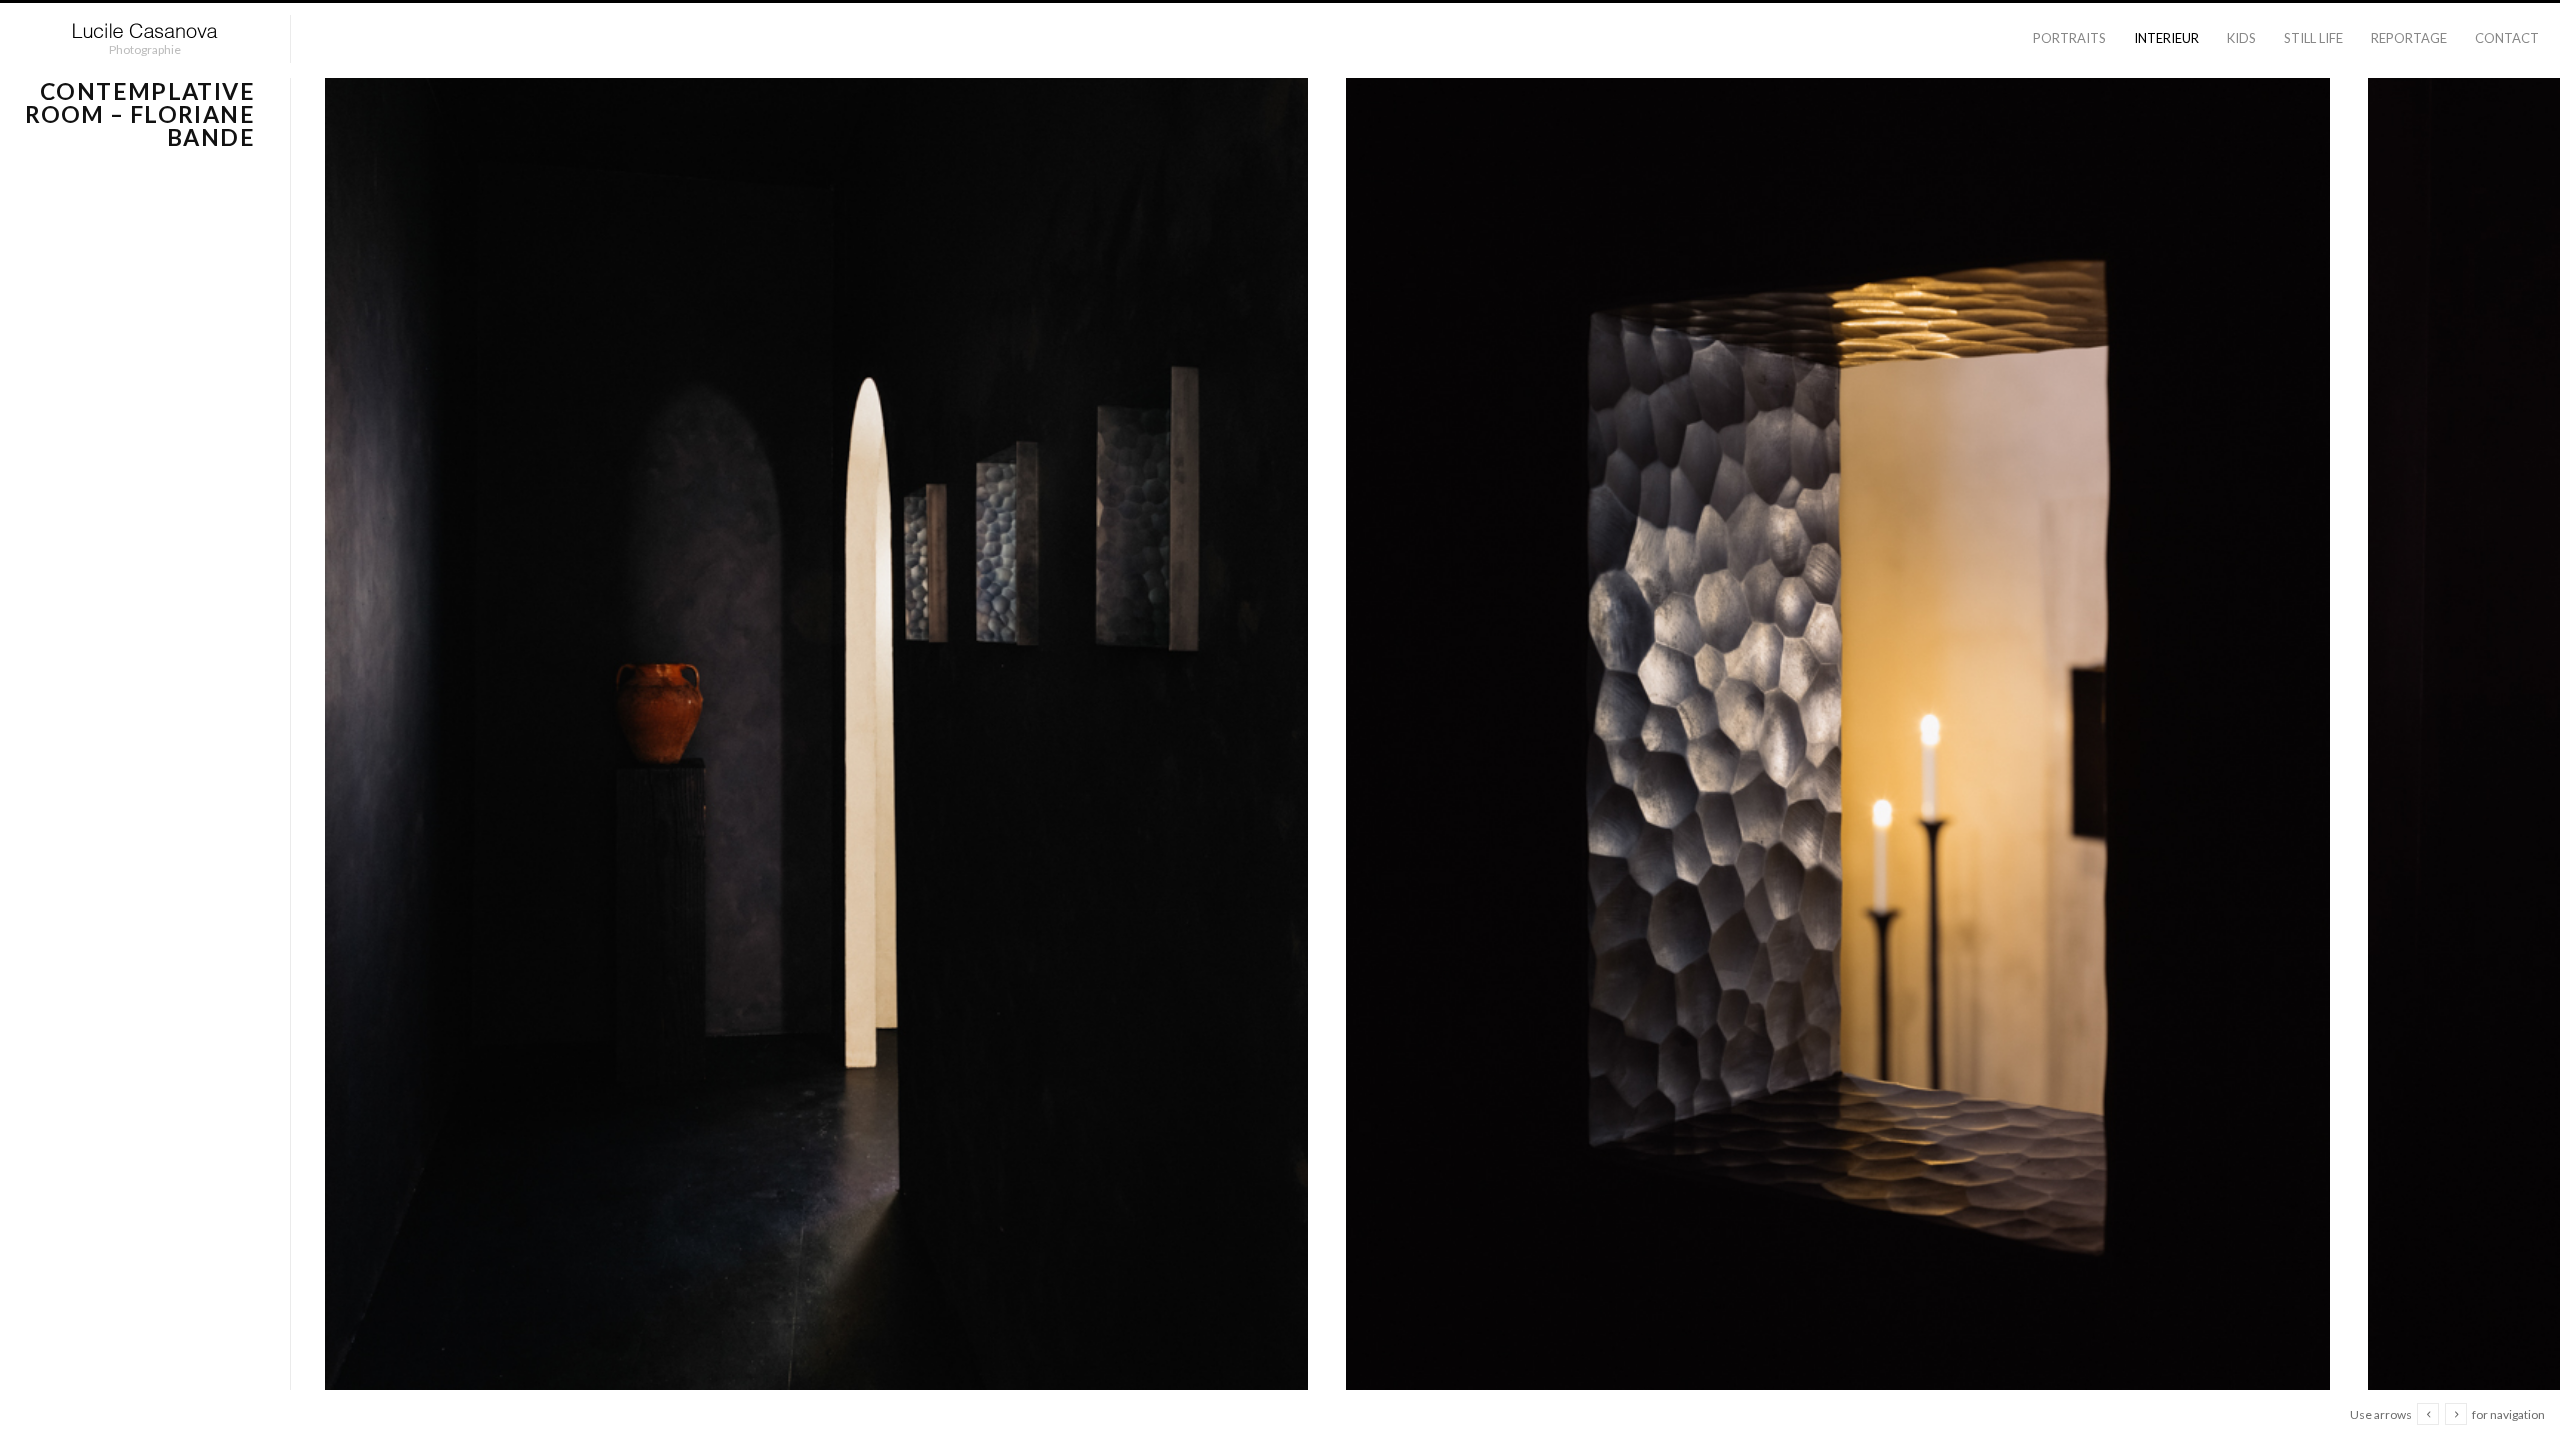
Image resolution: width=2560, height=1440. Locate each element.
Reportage (2409, 38)
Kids (2241, 38)
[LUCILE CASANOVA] (145, 31)
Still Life (2313, 38)
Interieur (2166, 38)
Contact (2507, 38)
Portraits (2069, 38)
